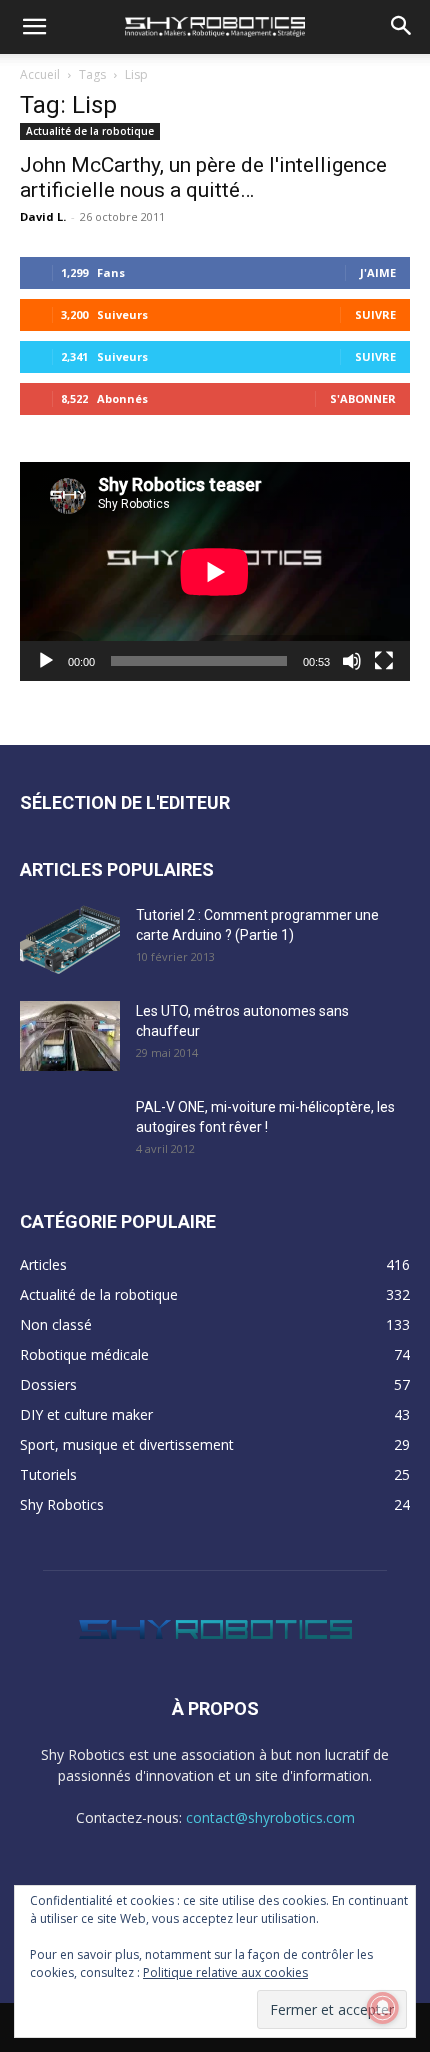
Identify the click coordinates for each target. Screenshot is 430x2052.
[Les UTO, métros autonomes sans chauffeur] (70, 1036)
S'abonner (363, 398)
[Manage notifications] (383, 2008)
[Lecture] (46, 661)
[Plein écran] (384, 661)
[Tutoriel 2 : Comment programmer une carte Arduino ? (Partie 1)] (70, 940)
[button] (34, 27)
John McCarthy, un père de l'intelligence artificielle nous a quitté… (203, 177)
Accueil (40, 74)
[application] (215, 571)
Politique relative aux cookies (225, 1972)
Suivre (375, 314)
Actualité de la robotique (90, 131)
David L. (43, 216)
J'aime (378, 272)
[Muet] (352, 661)
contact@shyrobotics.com (270, 1817)
